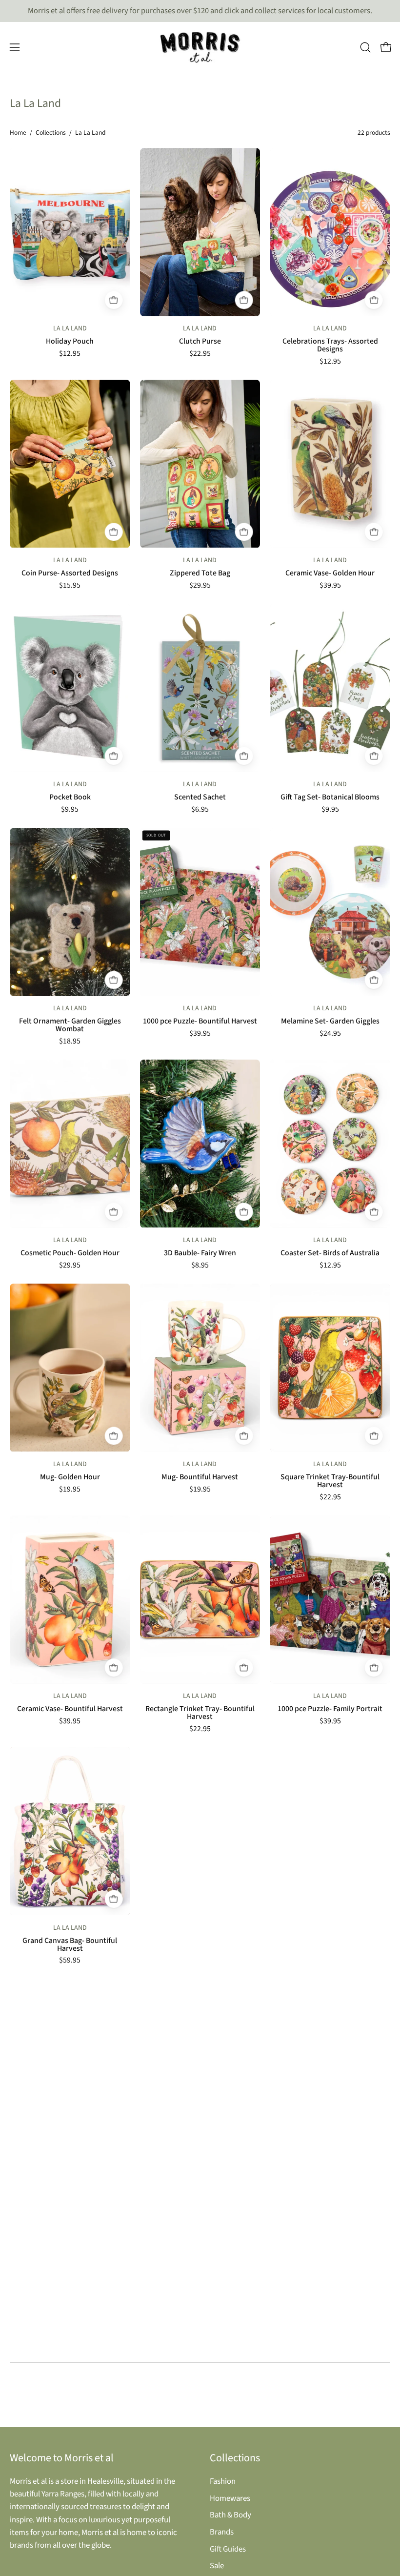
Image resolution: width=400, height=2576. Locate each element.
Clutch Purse (200, 342)
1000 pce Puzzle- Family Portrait (330, 1709)
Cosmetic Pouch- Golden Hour (70, 1253)
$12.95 (70, 354)
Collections (51, 133)
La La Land (70, 328)
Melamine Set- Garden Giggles (330, 1022)
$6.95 (200, 810)
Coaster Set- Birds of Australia (330, 1253)
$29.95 (200, 586)
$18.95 (70, 1042)
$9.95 (70, 810)
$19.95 (70, 1490)
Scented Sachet (200, 797)
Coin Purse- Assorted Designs (70, 573)
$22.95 (200, 354)
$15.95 (70, 586)
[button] (365, 47)
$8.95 (200, 1266)
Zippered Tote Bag (200, 573)
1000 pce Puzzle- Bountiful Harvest (200, 1022)
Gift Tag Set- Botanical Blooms (330, 797)
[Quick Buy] (114, 300)
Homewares (230, 2498)
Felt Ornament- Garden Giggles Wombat (70, 1025)
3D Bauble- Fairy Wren (200, 1253)
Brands (222, 2532)
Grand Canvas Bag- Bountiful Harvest (70, 1945)
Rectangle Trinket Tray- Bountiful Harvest (200, 1713)
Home (18, 133)
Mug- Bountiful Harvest (200, 1477)
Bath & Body (230, 2515)
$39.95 (330, 586)
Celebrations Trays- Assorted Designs (330, 346)
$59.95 (70, 1961)
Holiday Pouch (70, 342)
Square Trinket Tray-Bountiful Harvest (330, 1481)
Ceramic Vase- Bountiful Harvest (70, 1709)
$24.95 (330, 1034)
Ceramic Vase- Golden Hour (330, 573)
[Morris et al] (200, 47)
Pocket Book (70, 797)
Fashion (223, 2481)
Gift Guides (228, 2549)
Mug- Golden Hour (70, 1477)
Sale (217, 2566)
